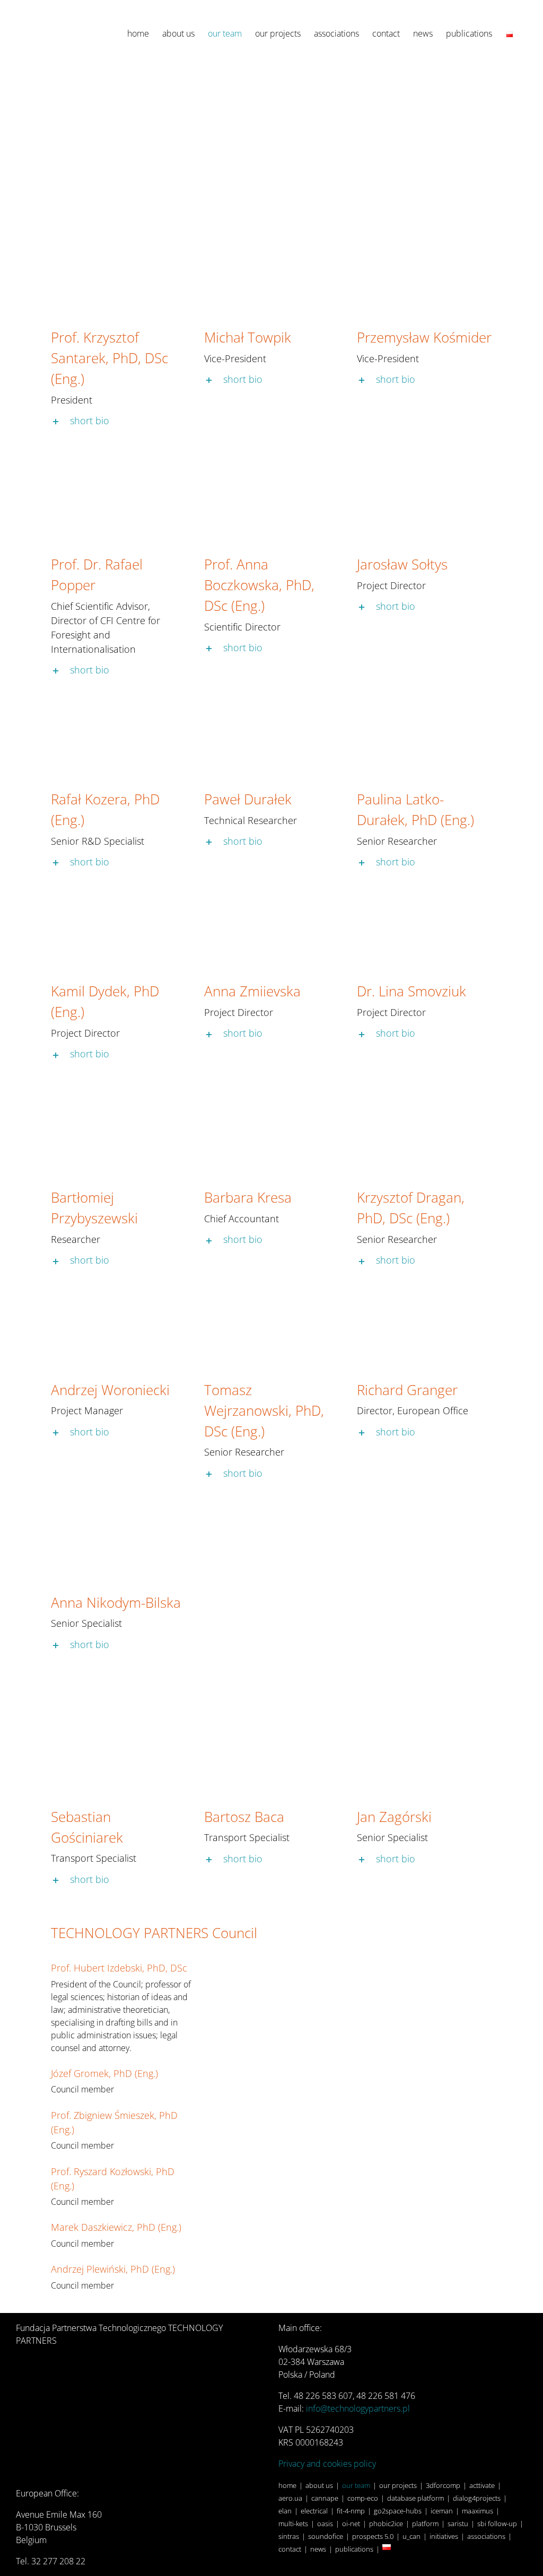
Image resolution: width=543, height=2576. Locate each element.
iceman (442, 2511)
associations (486, 2536)
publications (354, 2549)
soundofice (326, 2536)
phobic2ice (386, 2524)
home (287, 2485)
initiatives (444, 2536)
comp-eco (363, 2498)
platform (425, 2524)
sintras (289, 2536)
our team (356, 2485)
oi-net (351, 2524)
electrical (314, 2511)
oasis (325, 2524)
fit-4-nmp (351, 2511)
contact (290, 2549)
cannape (325, 2498)
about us (319, 2485)
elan (285, 2511)
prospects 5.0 (373, 2536)
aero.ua (290, 2498)
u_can (411, 2536)
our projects (398, 2485)
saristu (458, 2524)
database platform (415, 2498)
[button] (119, 420)
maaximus (478, 2511)
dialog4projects (477, 2498)
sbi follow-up (497, 2524)
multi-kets (293, 2524)
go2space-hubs (398, 2511)
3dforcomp (443, 2485)
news (318, 2549)
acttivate (482, 2485)
